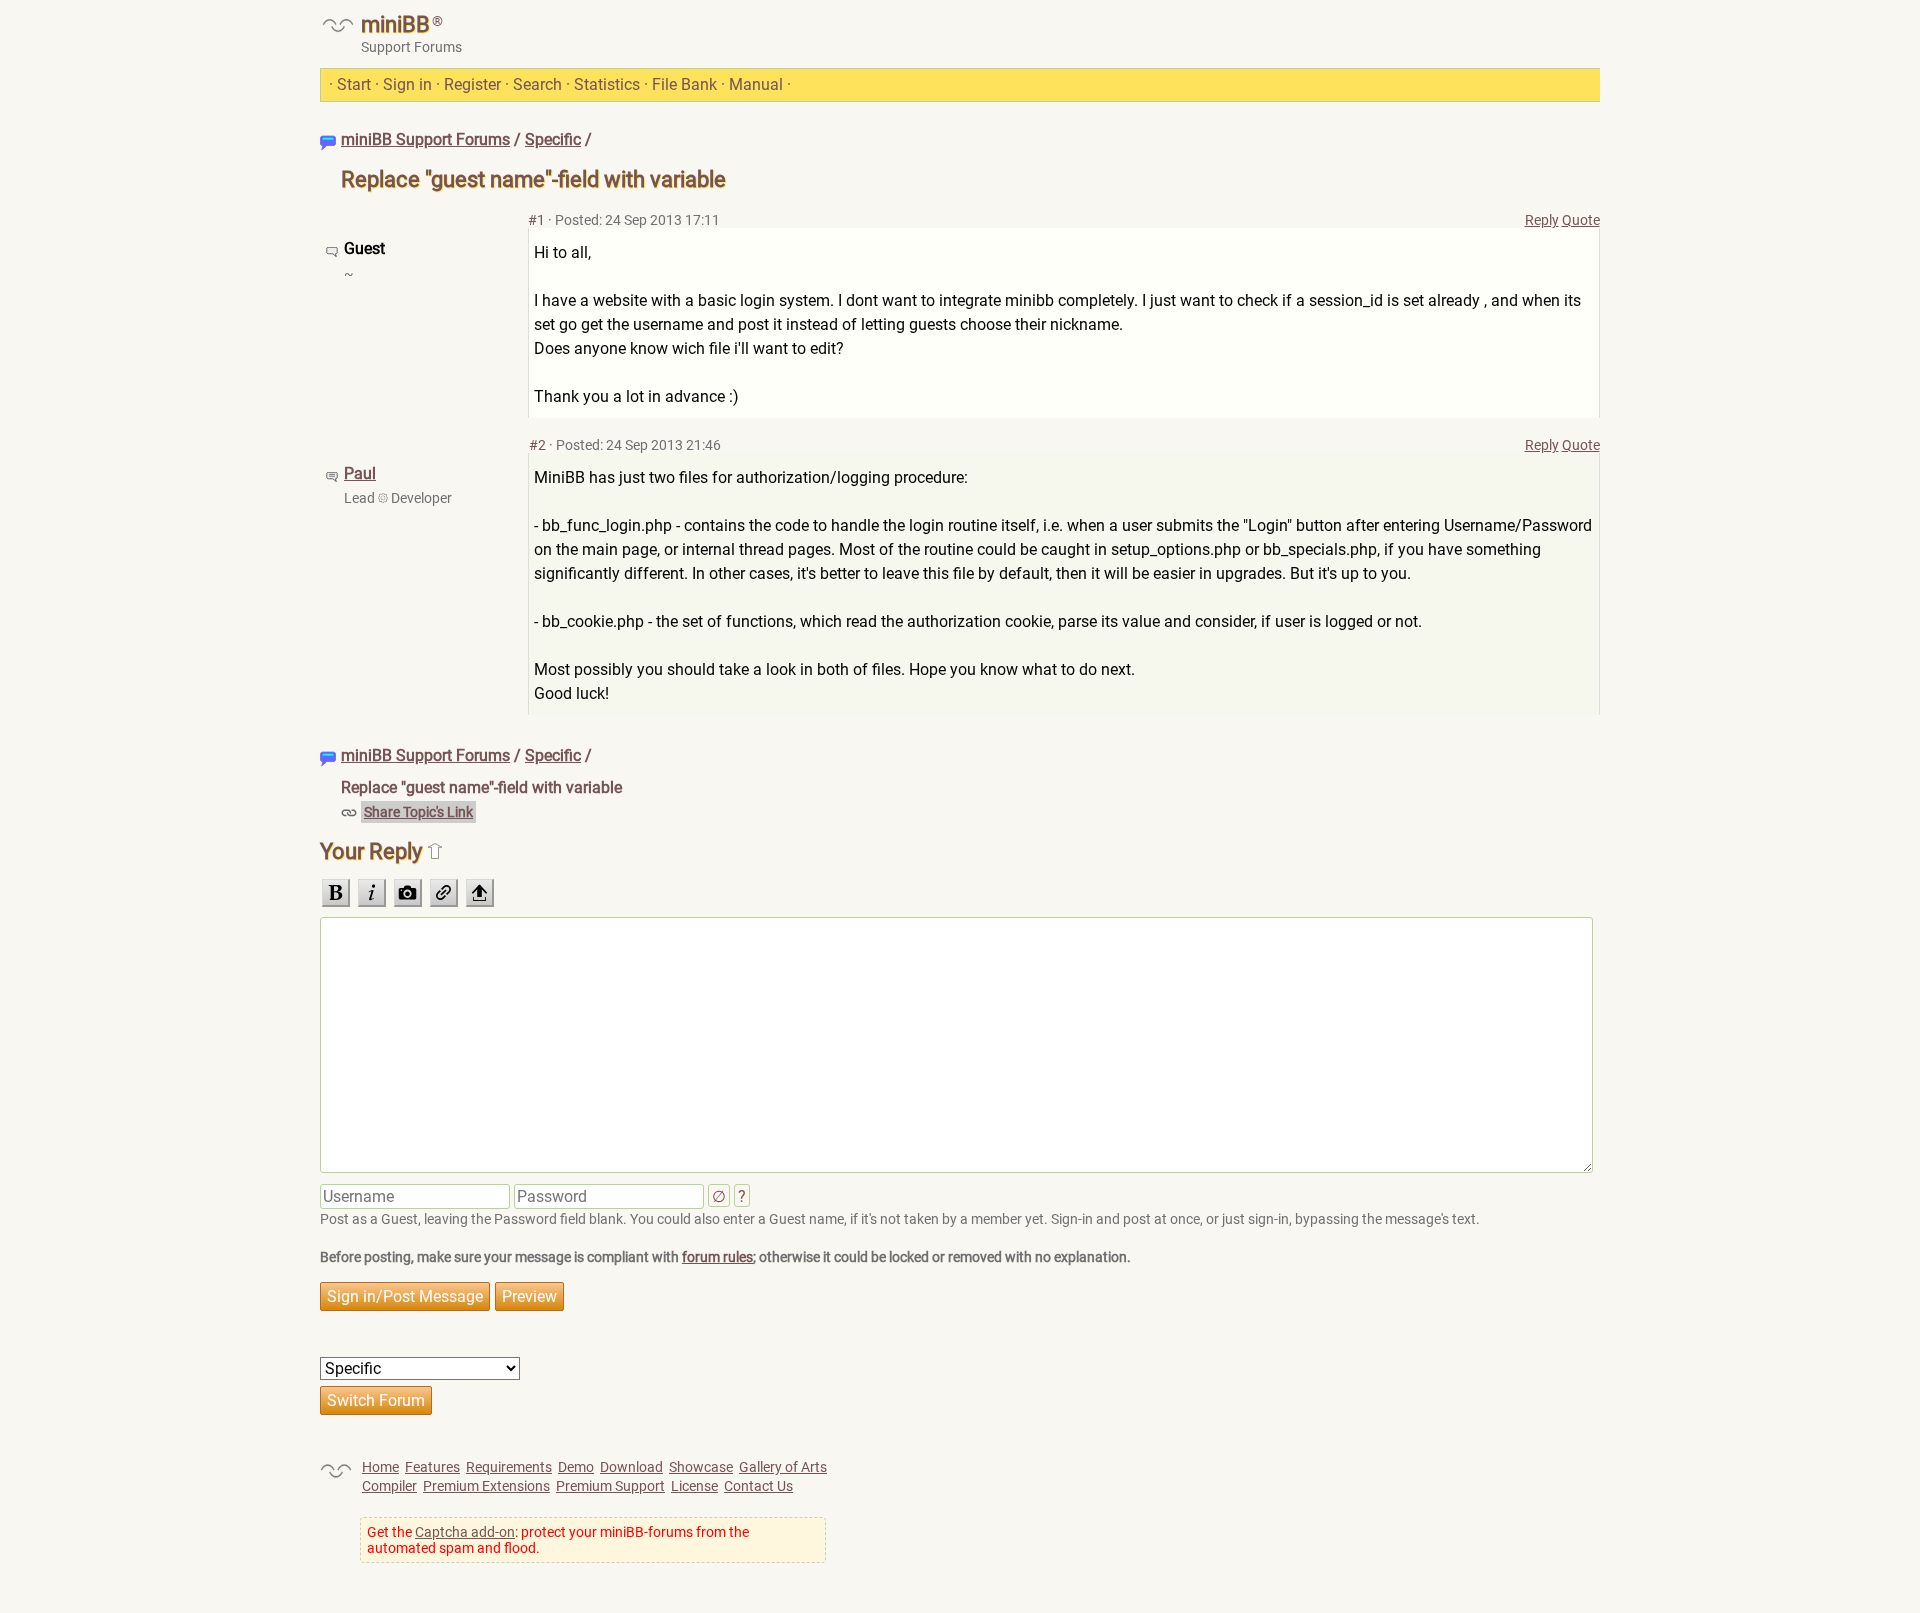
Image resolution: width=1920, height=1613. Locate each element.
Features (432, 1467)
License (694, 1486)
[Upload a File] (480, 893)
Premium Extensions (486, 1486)
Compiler (389, 1486)
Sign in (407, 84)
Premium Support (610, 1486)
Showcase (701, 1467)
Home (380, 1467)
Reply (1542, 220)
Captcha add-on (465, 1532)
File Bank (684, 84)
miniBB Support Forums (425, 139)
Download (631, 1467)
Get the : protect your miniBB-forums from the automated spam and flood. (558, 1540)
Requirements (509, 1467)
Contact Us (758, 1486)
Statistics (607, 84)
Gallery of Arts (783, 1467)
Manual (756, 84)
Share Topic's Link (418, 812)
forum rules (717, 1257)
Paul (360, 473)
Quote (1581, 220)
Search (537, 84)
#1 (536, 220)
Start (354, 84)
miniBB (395, 24)
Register (472, 84)
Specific (553, 139)
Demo (576, 1467)
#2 (537, 445)
